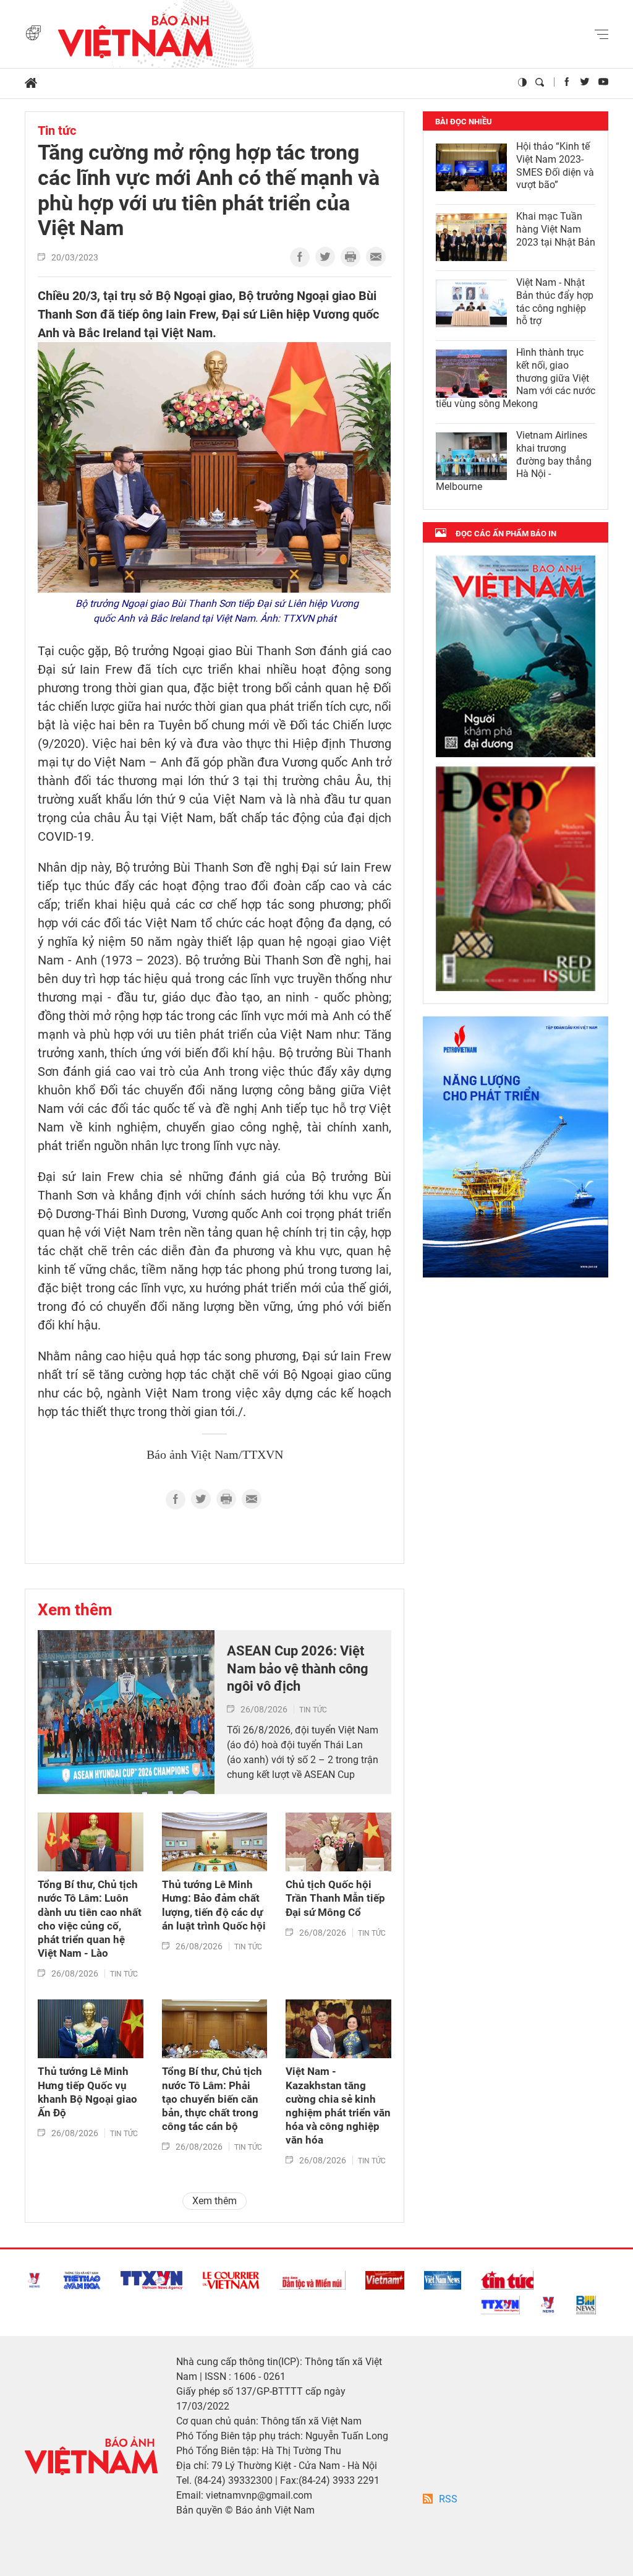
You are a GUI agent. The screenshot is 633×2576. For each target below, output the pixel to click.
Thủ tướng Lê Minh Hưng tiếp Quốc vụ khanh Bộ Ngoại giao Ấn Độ (87, 2092)
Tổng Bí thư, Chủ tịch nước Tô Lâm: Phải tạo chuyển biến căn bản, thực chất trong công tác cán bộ (212, 2098)
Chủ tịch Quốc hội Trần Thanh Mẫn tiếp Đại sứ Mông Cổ (335, 1898)
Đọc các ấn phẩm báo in (506, 534)
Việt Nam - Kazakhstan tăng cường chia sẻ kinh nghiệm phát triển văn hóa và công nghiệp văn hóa (338, 2106)
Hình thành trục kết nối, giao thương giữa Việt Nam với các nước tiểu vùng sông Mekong (516, 378)
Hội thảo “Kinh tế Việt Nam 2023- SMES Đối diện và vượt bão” (555, 165)
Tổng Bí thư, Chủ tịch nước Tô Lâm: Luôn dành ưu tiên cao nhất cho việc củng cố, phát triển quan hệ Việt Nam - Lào (90, 1919)
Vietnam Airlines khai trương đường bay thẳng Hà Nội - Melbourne (514, 461)
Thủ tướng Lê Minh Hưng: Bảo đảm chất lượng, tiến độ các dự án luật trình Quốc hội (214, 1905)
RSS (448, 2499)
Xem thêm (75, 1610)
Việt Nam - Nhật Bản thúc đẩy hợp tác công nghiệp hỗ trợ (555, 302)
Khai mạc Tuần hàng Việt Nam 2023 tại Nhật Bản (556, 229)
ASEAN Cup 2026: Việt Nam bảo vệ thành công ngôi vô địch (298, 1668)
